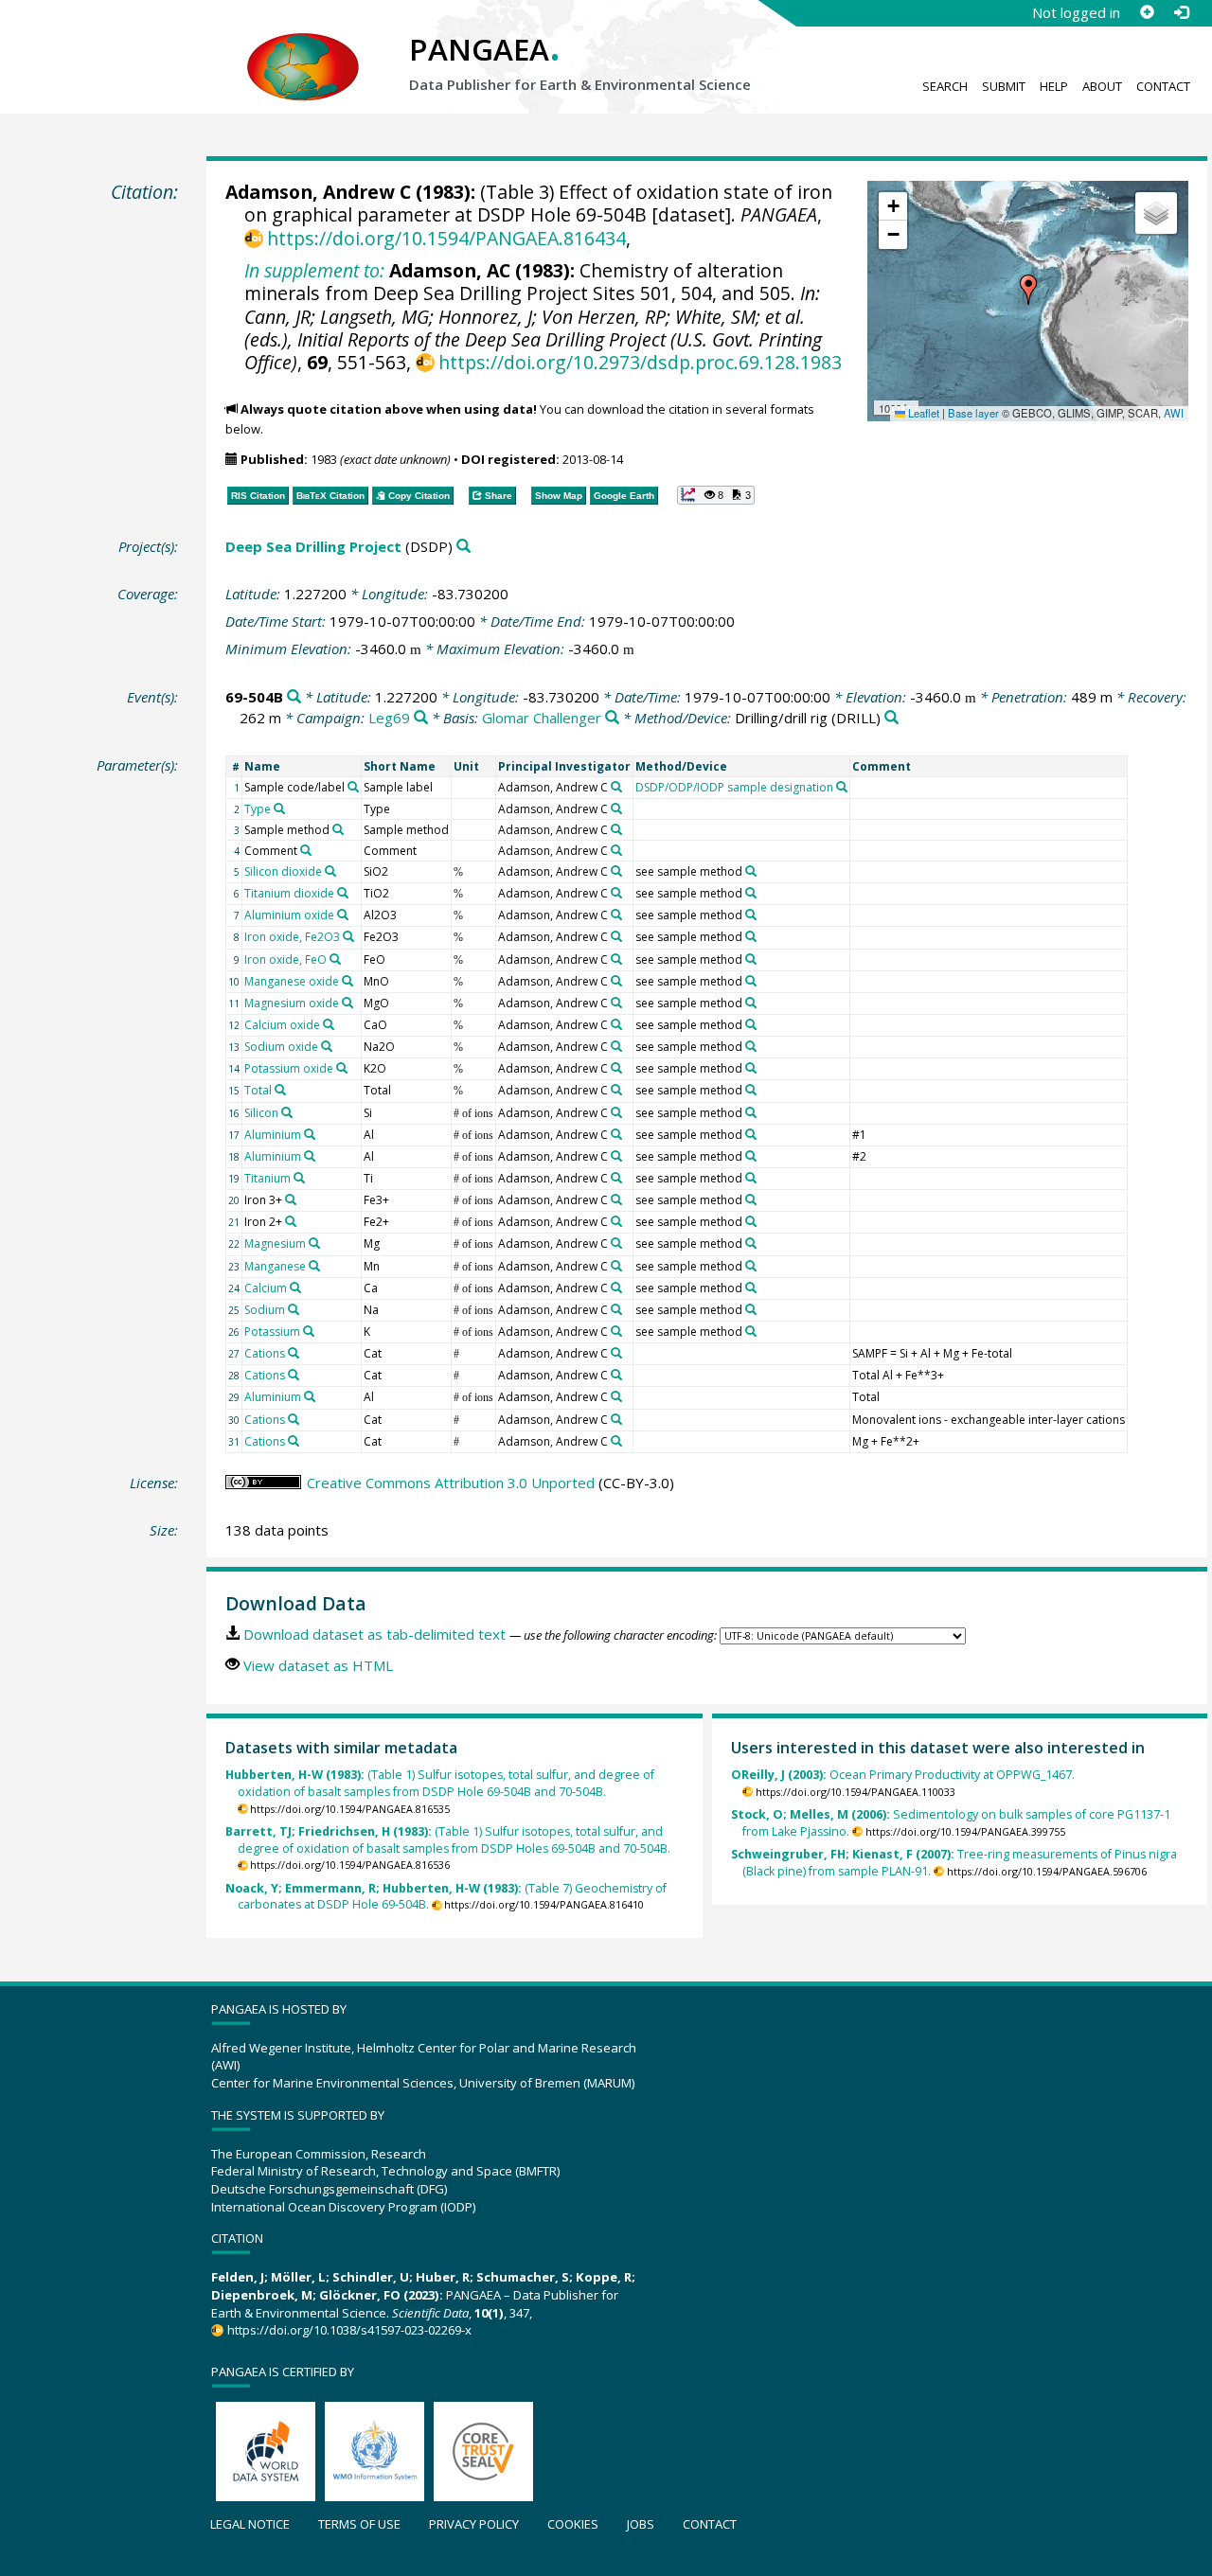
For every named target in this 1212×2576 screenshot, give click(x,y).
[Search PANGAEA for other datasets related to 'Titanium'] (299, 1178)
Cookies (573, 2524)
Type (258, 809)
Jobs (641, 2524)
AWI (1174, 413)
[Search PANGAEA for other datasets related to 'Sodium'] (294, 1309)
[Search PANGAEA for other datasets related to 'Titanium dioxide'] (343, 893)
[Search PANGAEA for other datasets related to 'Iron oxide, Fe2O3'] (348, 936)
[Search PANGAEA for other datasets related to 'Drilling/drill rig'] (891, 718)
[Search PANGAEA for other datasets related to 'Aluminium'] (310, 1134)
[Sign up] (1147, 12)
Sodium (265, 1310)
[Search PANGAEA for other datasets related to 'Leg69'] (421, 718)
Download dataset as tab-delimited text (374, 1634)
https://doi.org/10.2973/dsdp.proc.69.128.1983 (640, 362)
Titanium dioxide (289, 893)
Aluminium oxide (289, 915)
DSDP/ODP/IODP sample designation (734, 787)
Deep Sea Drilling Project (313, 546)
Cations (265, 1353)
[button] (1028, 290)
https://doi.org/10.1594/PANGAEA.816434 (446, 238)
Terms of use (359, 2524)
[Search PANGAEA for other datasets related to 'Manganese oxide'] (348, 981)
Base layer (973, 413)
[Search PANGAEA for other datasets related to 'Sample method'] (338, 829)
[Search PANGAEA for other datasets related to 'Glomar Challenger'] (612, 718)
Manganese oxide (292, 981)
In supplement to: (314, 270)
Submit (1004, 86)
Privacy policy (474, 2524)
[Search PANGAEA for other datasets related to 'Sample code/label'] (353, 787)
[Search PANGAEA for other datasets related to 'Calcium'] (295, 1288)
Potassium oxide (289, 1068)
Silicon (261, 1113)
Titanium (267, 1178)
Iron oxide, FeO (285, 959)
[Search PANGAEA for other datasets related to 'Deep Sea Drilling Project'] (463, 547)
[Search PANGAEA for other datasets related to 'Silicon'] (287, 1112)
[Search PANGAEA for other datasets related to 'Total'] (280, 1090)
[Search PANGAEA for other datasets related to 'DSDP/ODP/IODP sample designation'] (842, 787)
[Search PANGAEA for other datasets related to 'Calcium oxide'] (329, 1024)
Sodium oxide (281, 1047)
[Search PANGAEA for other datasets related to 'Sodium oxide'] (327, 1046)
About (1102, 86)
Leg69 (389, 718)
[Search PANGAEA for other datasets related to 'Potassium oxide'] (342, 1068)
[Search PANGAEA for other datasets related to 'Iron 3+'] (291, 1199)
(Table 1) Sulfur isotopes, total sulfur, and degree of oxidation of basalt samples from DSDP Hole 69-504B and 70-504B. (440, 1783)
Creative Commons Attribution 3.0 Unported (451, 1483)
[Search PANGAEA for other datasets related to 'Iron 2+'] (291, 1221)
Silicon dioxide (283, 871)
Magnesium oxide (292, 1003)
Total (258, 1090)
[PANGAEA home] (303, 48)
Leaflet (922, 413)
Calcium (266, 1288)
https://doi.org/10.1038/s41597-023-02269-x (349, 2330)
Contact (1163, 86)
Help (1054, 86)
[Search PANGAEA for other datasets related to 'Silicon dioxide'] (330, 871)
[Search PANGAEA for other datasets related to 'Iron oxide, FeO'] (335, 959)
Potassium (272, 1332)
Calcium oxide (282, 1025)
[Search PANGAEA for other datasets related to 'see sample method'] (751, 871)
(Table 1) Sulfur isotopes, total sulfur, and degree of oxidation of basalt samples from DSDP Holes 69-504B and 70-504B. (448, 1840)
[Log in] (1181, 12)
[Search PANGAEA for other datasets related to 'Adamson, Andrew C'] (616, 787)
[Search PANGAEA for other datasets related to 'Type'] (279, 808)
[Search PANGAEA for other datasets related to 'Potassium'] (309, 1331)
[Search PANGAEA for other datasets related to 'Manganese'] (314, 1266)
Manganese (275, 1266)
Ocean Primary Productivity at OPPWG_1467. (903, 1775)
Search (945, 86)
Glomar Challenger (542, 718)
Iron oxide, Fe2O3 (292, 937)
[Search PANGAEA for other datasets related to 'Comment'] (306, 850)
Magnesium (275, 1244)
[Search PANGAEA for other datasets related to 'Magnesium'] (314, 1243)
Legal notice (250, 2524)
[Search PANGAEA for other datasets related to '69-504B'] (294, 697)
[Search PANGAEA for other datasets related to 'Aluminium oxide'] (343, 915)
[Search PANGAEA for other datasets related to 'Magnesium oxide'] (348, 1003)
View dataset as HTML (318, 1665)
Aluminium (273, 1135)
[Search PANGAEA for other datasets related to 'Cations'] (294, 1353)
